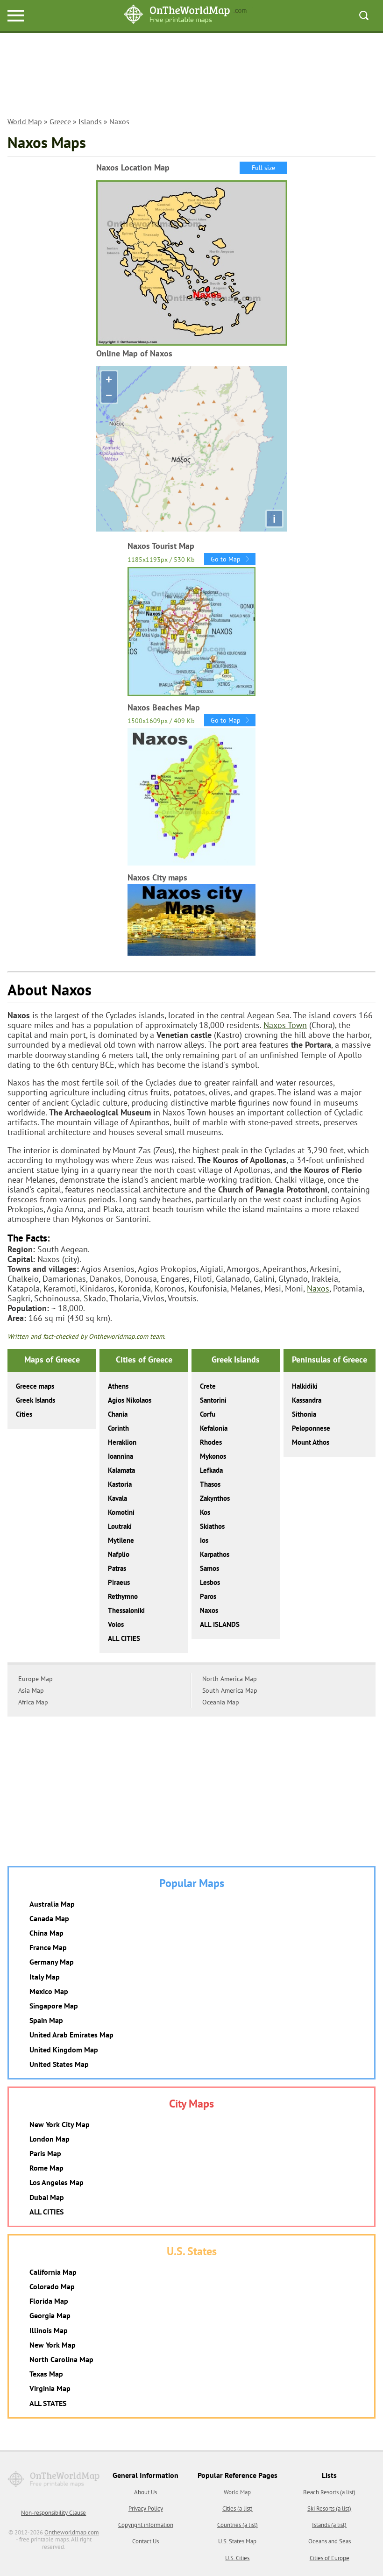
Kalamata (121, 1470)
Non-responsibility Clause (53, 2513)
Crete (208, 1386)
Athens (118, 1386)
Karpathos (215, 1554)
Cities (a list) (238, 2509)
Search (364, 15)
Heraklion (122, 1442)
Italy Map (45, 1977)
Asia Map (31, 1690)
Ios (204, 1540)
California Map (53, 2272)
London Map (50, 2139)
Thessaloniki (126, 1610)
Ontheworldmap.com (72, 2532)
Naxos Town (285, 1025)
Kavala (117, 1498)
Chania (118, 1414)
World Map (25, 121)
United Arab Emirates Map (71, 2035)
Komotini (121, 1512)
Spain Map (46, 2020)
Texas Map (46, 2374)
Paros (208, 1596)
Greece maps (35, 1386)
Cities (24, 1414)
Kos (205, 1512)
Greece (60, 121)
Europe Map (35, 1679)
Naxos (318, 1288)
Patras (117, 1568)
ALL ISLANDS (220, 1624)
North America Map (230, 1679)
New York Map (53, 2345)
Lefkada (211, 1470)
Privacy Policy (146, 2509)
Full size (263, 168)
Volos (116, 1624)
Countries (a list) (238, 2525)
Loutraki (120, 1526)
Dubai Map (47, 2197)
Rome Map (46, 2168)
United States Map (59, 2064)
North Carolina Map (61, 2359)
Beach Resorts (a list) (329, 2492)
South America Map (230, 1690)
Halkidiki (305, 1386)
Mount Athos (311, 1442)
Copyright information (146, 2525)
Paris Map (45, 2153)
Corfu (208, 1414)
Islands (90, 121)
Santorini (213, 1400)
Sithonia (304, 1414)
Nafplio (119, 1554)
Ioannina (121, 1456)
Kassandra (307, 1400)
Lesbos (210, 1582)
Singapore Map (54, 2006)
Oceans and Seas (330, 2541)
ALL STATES (48, 2403)
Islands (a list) (329, 2525)
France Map (48, 1947)
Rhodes (211, 1442)
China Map (46, 1933)
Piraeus (119, 1582)
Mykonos (213, 1456)
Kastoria (120, 1484)
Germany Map (52, 1962)
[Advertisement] (191, 80)
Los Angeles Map (57, 2182)
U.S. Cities (237, 2558)
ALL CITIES (124, 1638)
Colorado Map (52, 2286)
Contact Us (145, 2541)
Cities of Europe (330, 2558)
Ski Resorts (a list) (329, 2509)
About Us (145, 2492)
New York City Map (60, 2124)
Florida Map (49, 2301)
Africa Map (33, 1702)
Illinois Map (49, 2330)
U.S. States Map (237, 2541)
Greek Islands (35, 1400)
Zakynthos (215, 1498)
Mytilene (121, 1540)
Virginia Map (50, 2388)
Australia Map (52, 1904)
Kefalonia (214, 1428)
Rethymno (123, 1596)
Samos (209, 1568)
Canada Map (49, 1918)
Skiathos (212, 1526)
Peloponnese (311, 1428)
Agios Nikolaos (130, 1400)
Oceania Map (221, 1702)
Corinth (118, 1428)
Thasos (210, 1484)
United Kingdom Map (64, 2050)
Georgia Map (50, 2315)
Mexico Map (49, 1991)
